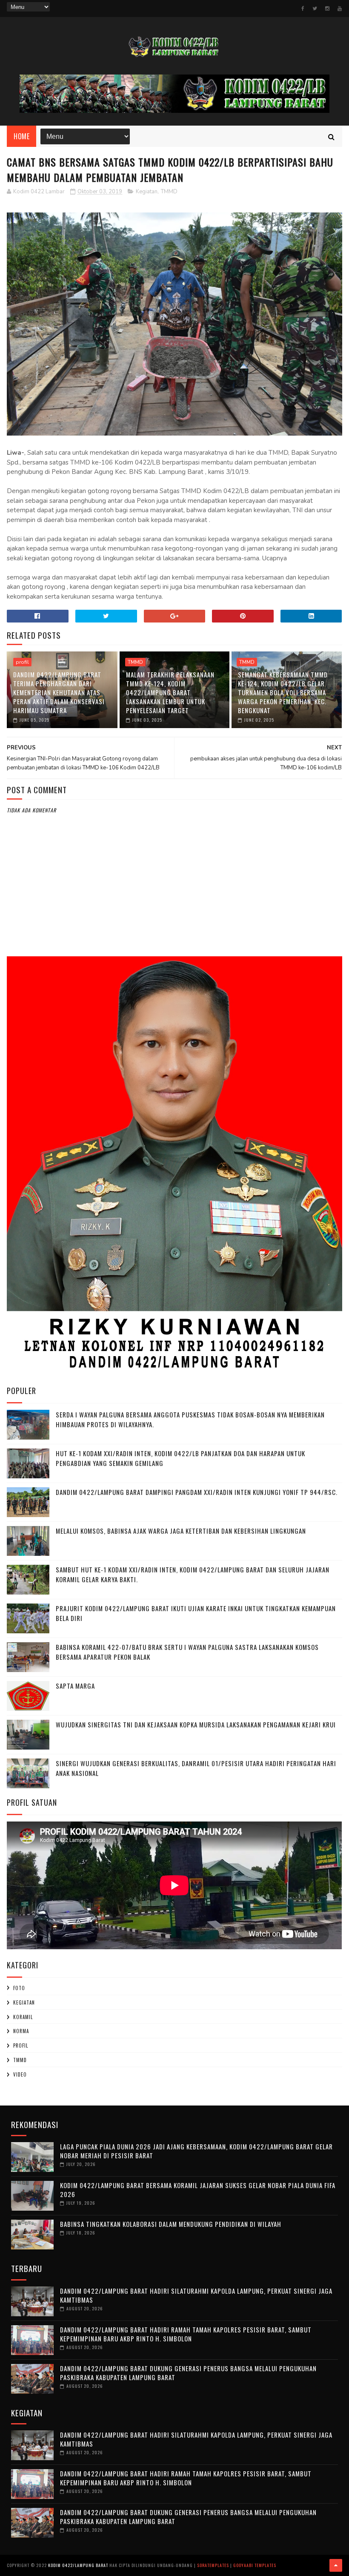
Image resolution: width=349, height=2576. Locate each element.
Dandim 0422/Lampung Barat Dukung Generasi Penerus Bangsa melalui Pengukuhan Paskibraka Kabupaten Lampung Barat (188, 2373)
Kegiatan (147, 192)
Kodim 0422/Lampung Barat (78, 2565)
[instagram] (327, 9)
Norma (21, 2031)
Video (20, 2074)
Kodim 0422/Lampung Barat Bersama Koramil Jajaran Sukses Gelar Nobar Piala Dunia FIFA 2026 (198, 2190)
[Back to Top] (336, 2565)
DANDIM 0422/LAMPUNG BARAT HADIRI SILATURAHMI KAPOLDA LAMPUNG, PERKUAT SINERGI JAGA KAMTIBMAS (196, 2295)
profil (22, 662)
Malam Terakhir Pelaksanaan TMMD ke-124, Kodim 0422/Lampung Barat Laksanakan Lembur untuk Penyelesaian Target (170, 692)
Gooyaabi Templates (255, 2565)
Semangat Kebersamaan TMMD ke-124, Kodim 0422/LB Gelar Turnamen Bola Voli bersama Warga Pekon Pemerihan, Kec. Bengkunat (283, 692)
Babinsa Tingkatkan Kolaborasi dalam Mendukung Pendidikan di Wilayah (171, 2224)
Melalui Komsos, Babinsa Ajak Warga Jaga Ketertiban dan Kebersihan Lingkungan (181, 1531)
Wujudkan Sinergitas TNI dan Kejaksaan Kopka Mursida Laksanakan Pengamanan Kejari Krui (196, 1724)
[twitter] (315, 9)
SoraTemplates (213, 2565)
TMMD (169, 192)
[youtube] (340, 9)
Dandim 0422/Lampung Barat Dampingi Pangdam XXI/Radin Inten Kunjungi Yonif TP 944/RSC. (197, 1492)
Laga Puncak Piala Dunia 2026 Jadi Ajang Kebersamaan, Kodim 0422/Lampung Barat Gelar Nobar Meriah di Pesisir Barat (196, 2151)
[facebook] (303, 9)
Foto (19, 1988)
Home (21, 136)
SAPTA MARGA (75, 1686)
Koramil (23, 2017)
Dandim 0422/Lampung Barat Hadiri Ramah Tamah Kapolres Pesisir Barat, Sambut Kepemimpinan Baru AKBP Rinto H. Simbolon (186, 2334)
